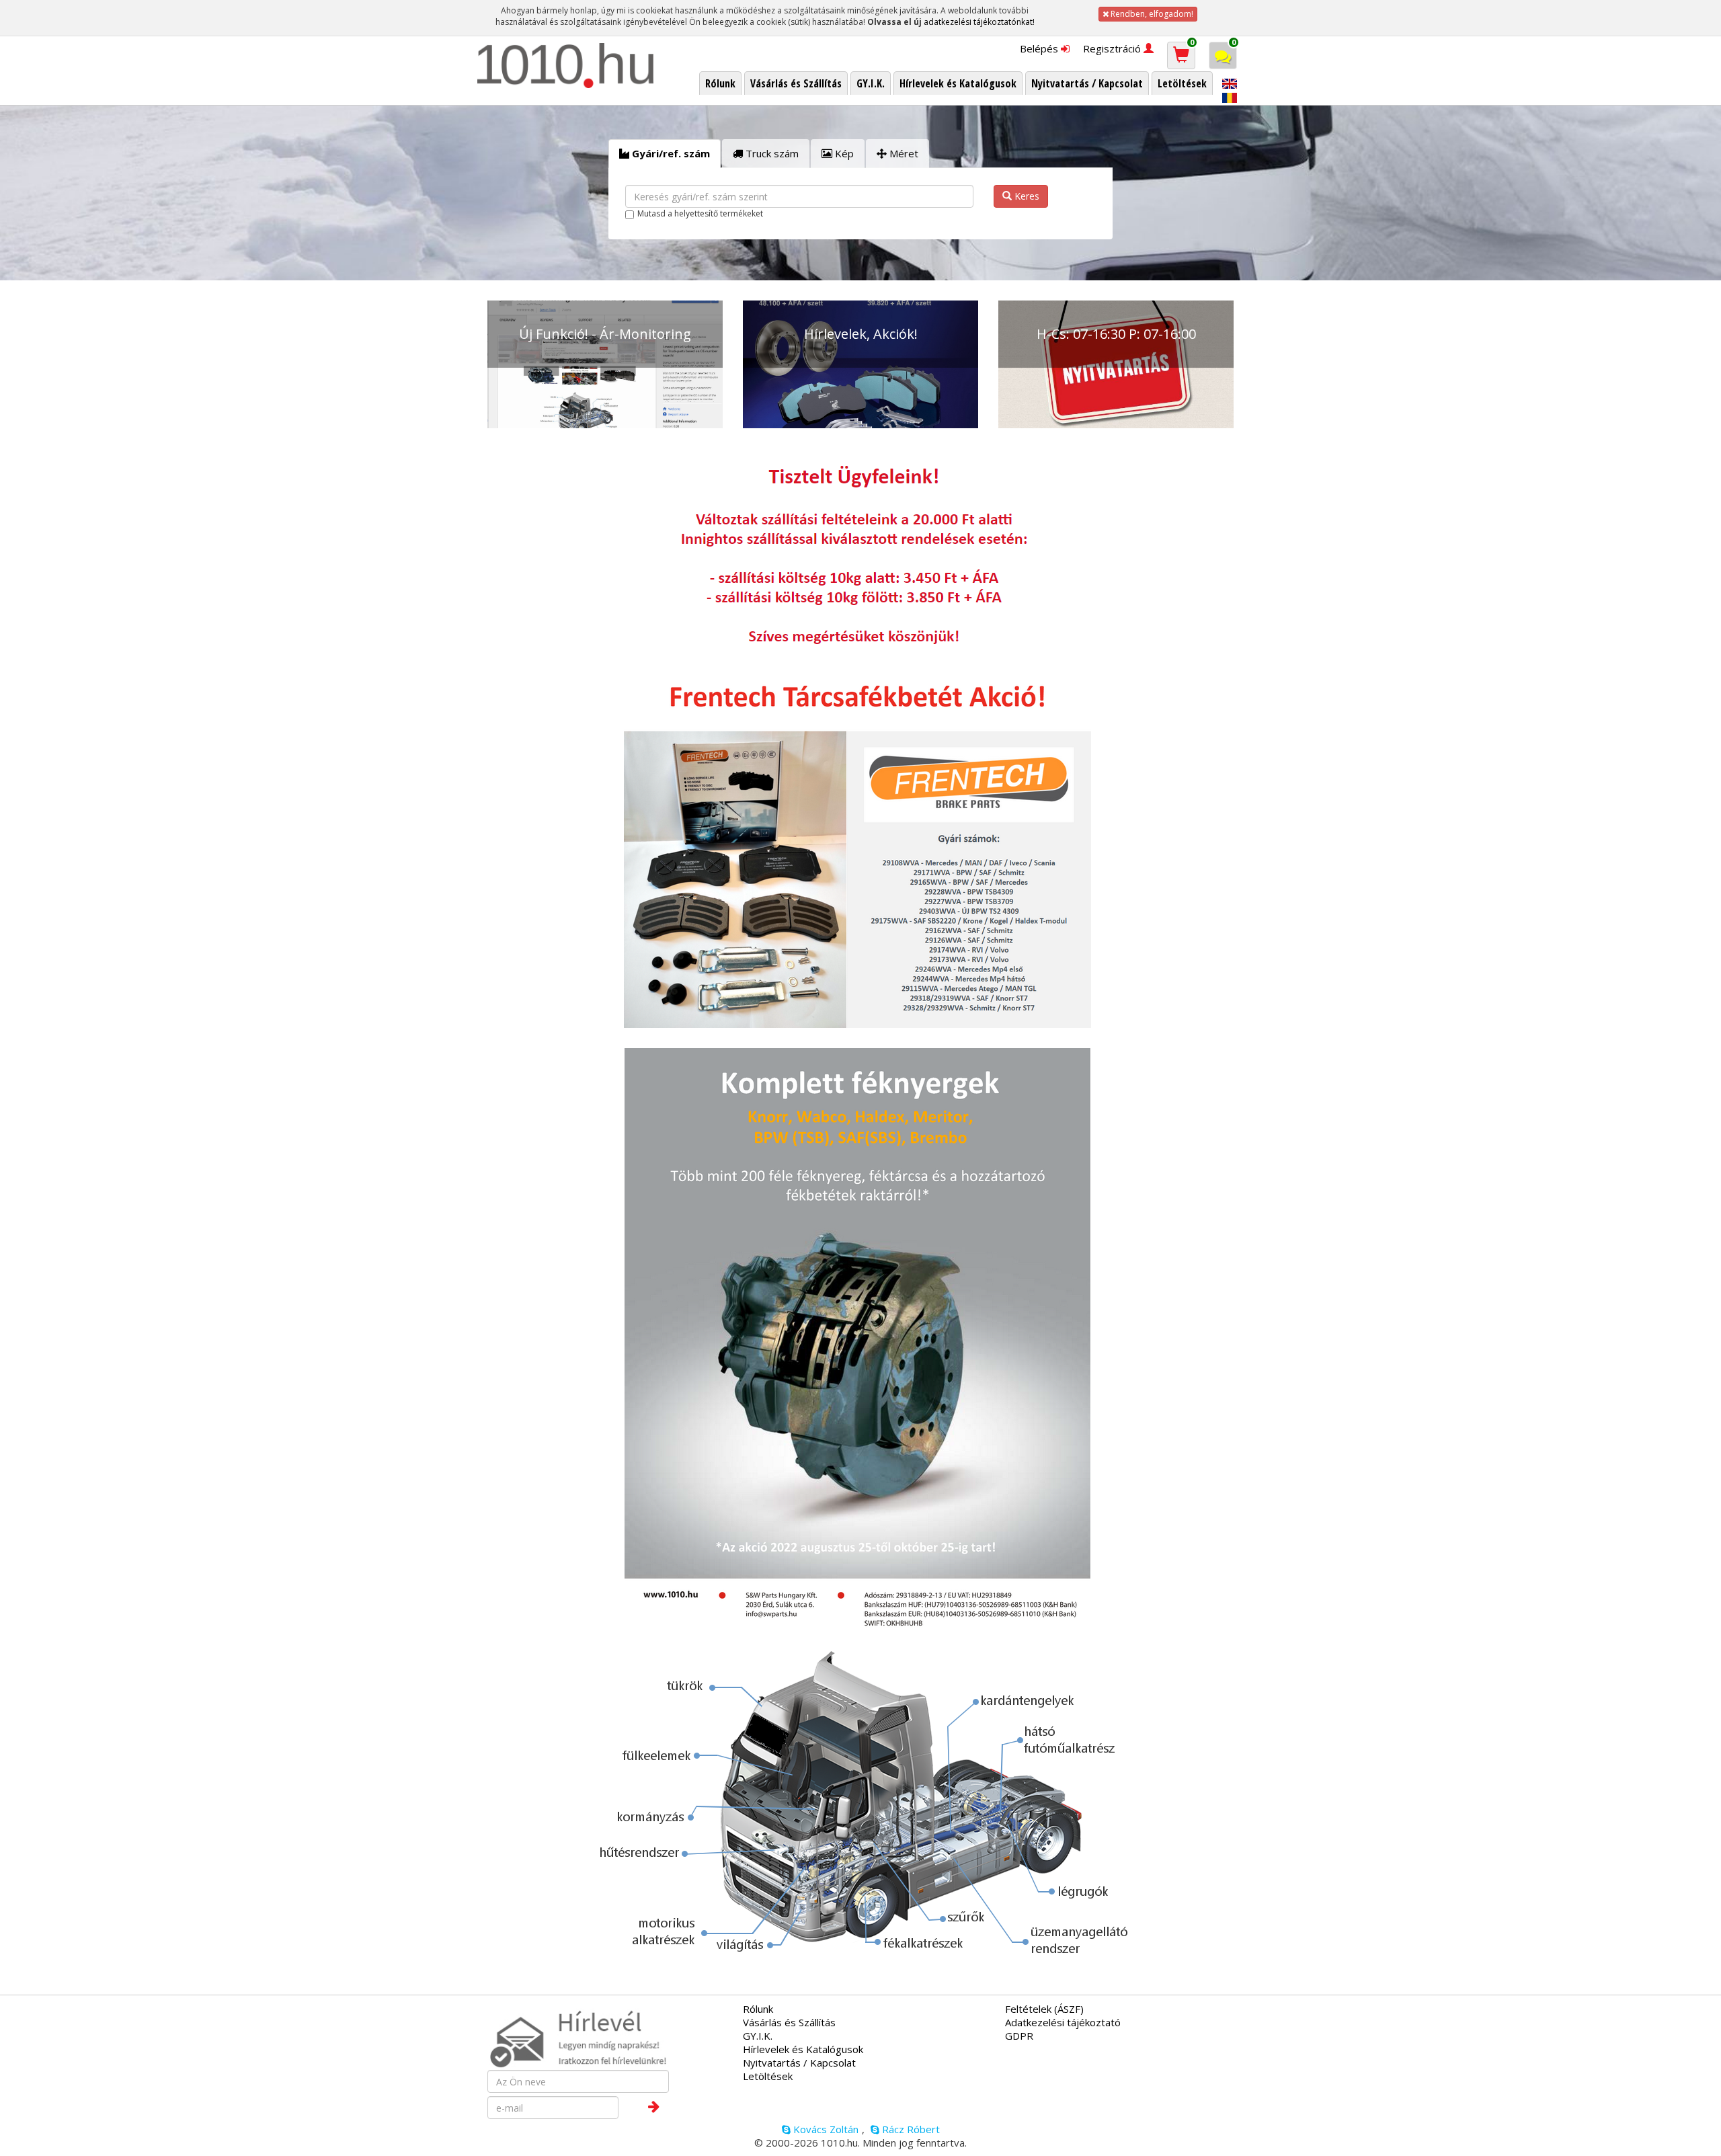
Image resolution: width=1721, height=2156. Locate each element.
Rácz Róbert (910, 2129)
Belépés (1040, 48)
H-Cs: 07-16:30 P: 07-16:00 (1116, 334)
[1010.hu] (566, 66)
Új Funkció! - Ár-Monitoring (605, 334)
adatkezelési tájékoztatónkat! (979, 22)
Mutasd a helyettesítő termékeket (700, 213)
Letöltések (768, 2076)
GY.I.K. (758, 2036)
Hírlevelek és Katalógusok (803, 2049)
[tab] (665, 154)
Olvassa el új (894, 22)
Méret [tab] (903, 153)
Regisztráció (1113, 48)
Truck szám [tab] (771, 153)
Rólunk (758, 2009)
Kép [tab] (843, 153)
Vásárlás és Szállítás (789, 2022)
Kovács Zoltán (825, 2129)
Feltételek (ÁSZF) (1044, 2009)
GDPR (1019, 2036)
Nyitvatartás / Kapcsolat (799, 2063)
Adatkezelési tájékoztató (1063, 2022)
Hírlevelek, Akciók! (861, 334)
